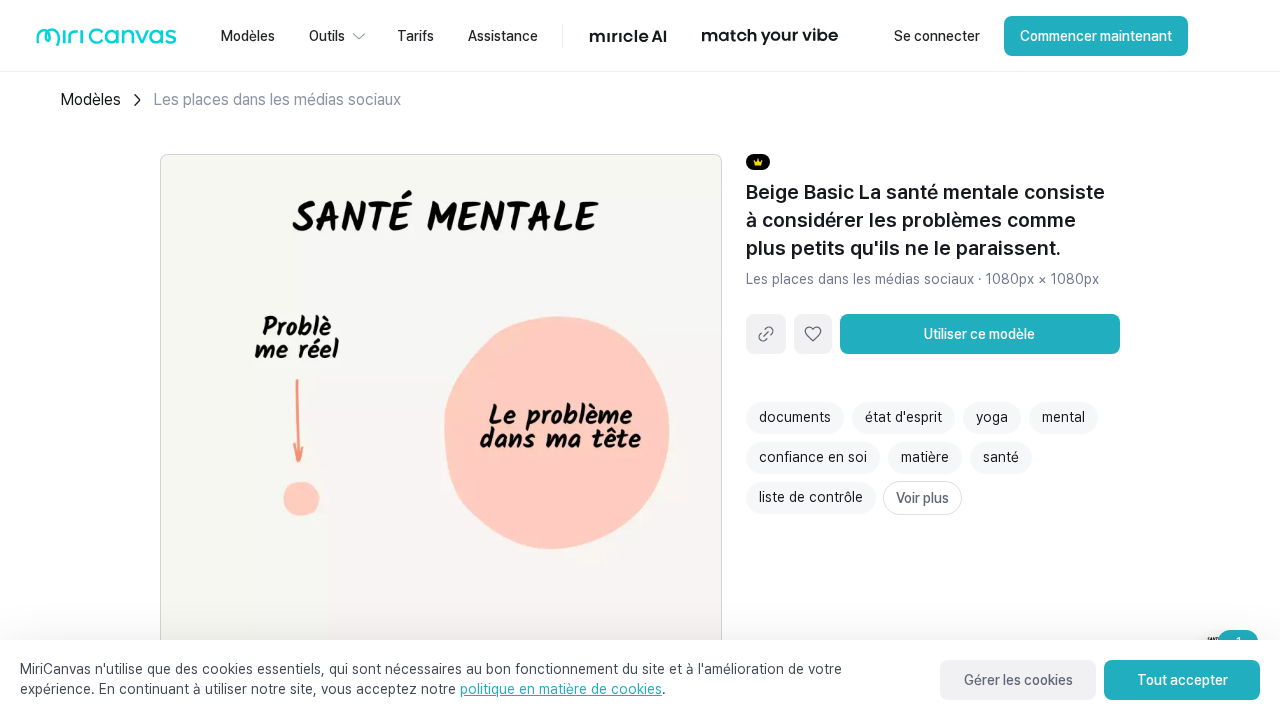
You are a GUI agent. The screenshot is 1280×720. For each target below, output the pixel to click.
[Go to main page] (106, 41)
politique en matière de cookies (561, 689)
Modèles (90, 99)
